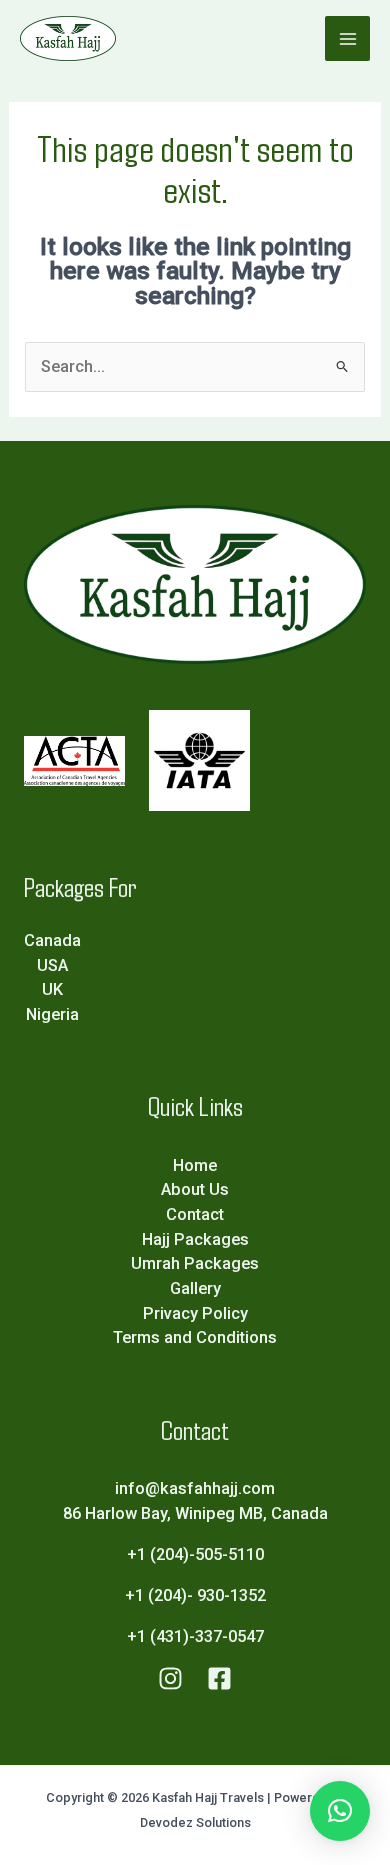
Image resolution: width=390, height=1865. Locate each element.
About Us (195, 1189)
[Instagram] (170, 1678)
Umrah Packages (195, 1263)
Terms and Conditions (195, 1337)
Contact (195, 1214)
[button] (340, 1811)
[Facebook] (219, 1678)
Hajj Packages (195, 1239)
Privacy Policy (195, 1313)
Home (195, 1165)
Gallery (195, 1288)
